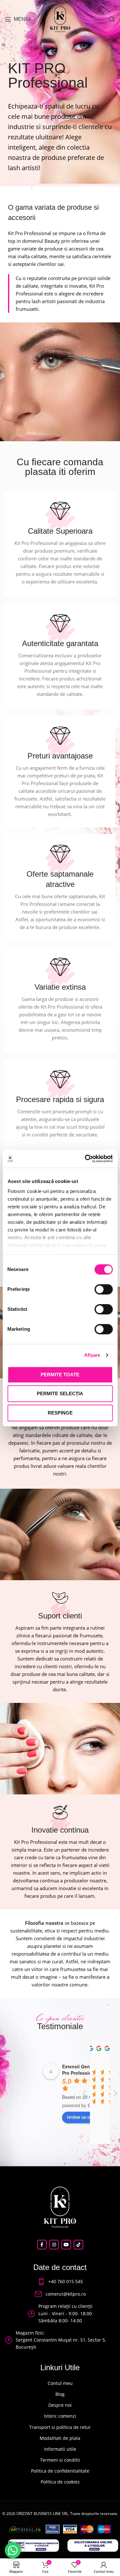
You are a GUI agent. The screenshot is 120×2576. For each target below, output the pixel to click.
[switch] (104, 1289)
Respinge (60, 1413)
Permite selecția (60, 1393)
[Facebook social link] (42, 2245)
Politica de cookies (60, 2482)
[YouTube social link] (66, 2245)
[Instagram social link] (54, 2245)
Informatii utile (60, 2449)
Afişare (92, 1355)
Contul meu (60, 2383)
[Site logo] (60, 19)
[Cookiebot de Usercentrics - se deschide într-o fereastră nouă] (85, 1159)
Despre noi (60, 2405)
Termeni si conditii (60, 2460)
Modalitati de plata (60, 2438)
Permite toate (60, 1375)
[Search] (112, 19)
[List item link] (60, 2282)
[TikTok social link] (78, 2245)
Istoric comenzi (60, 2416)
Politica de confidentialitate (60, 2471)
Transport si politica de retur (60, 2427)
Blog (60, 2394)
